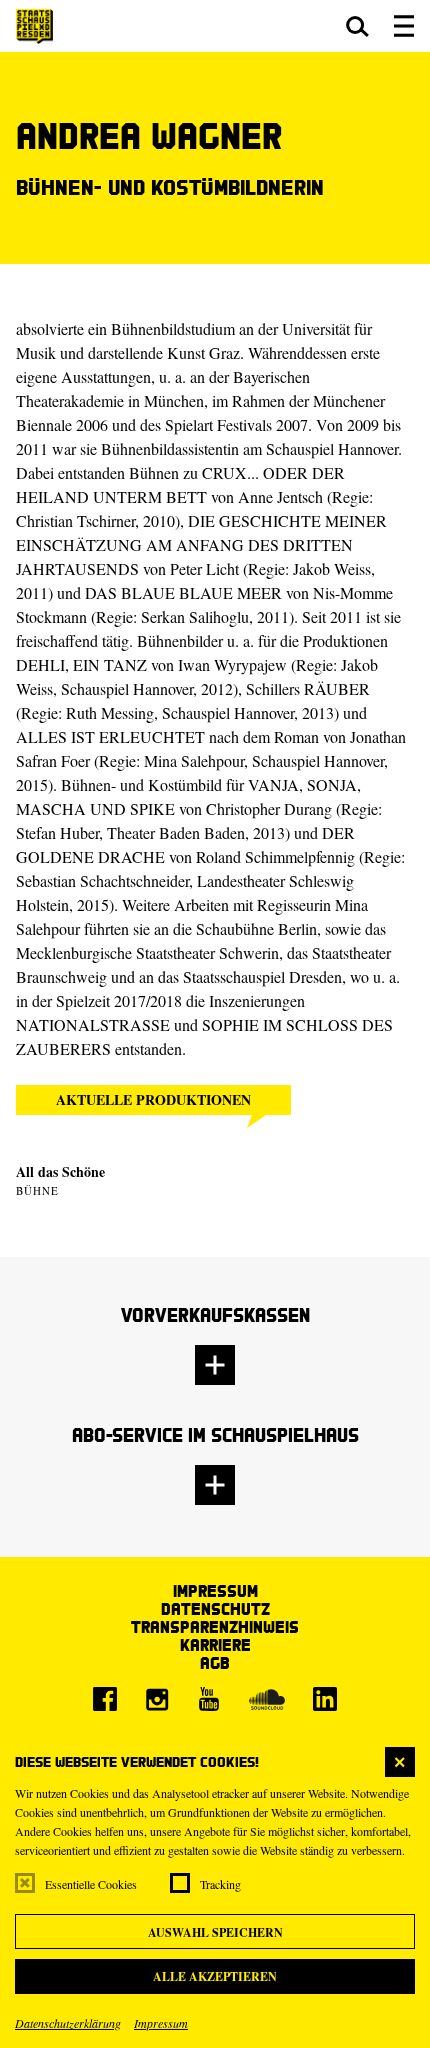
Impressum (161, 2023)
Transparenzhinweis (215, 1626)
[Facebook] (105, 1699)
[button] (357, 26)
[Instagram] (157, 1699)
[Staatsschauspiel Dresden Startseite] (34, 26)
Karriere (215, 1644)
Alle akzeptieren (215, 1976)
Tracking (220, 1884)
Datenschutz (215, 1608)
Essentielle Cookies (91, 1884)
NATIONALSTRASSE (93, 1024)
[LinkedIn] (325, 1699)
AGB (215, 1662)
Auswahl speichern (215, 1932)
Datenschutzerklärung (68, 2023)
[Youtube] (209, 1699)
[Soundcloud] (267, 1699)
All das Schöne (60, 1171)
